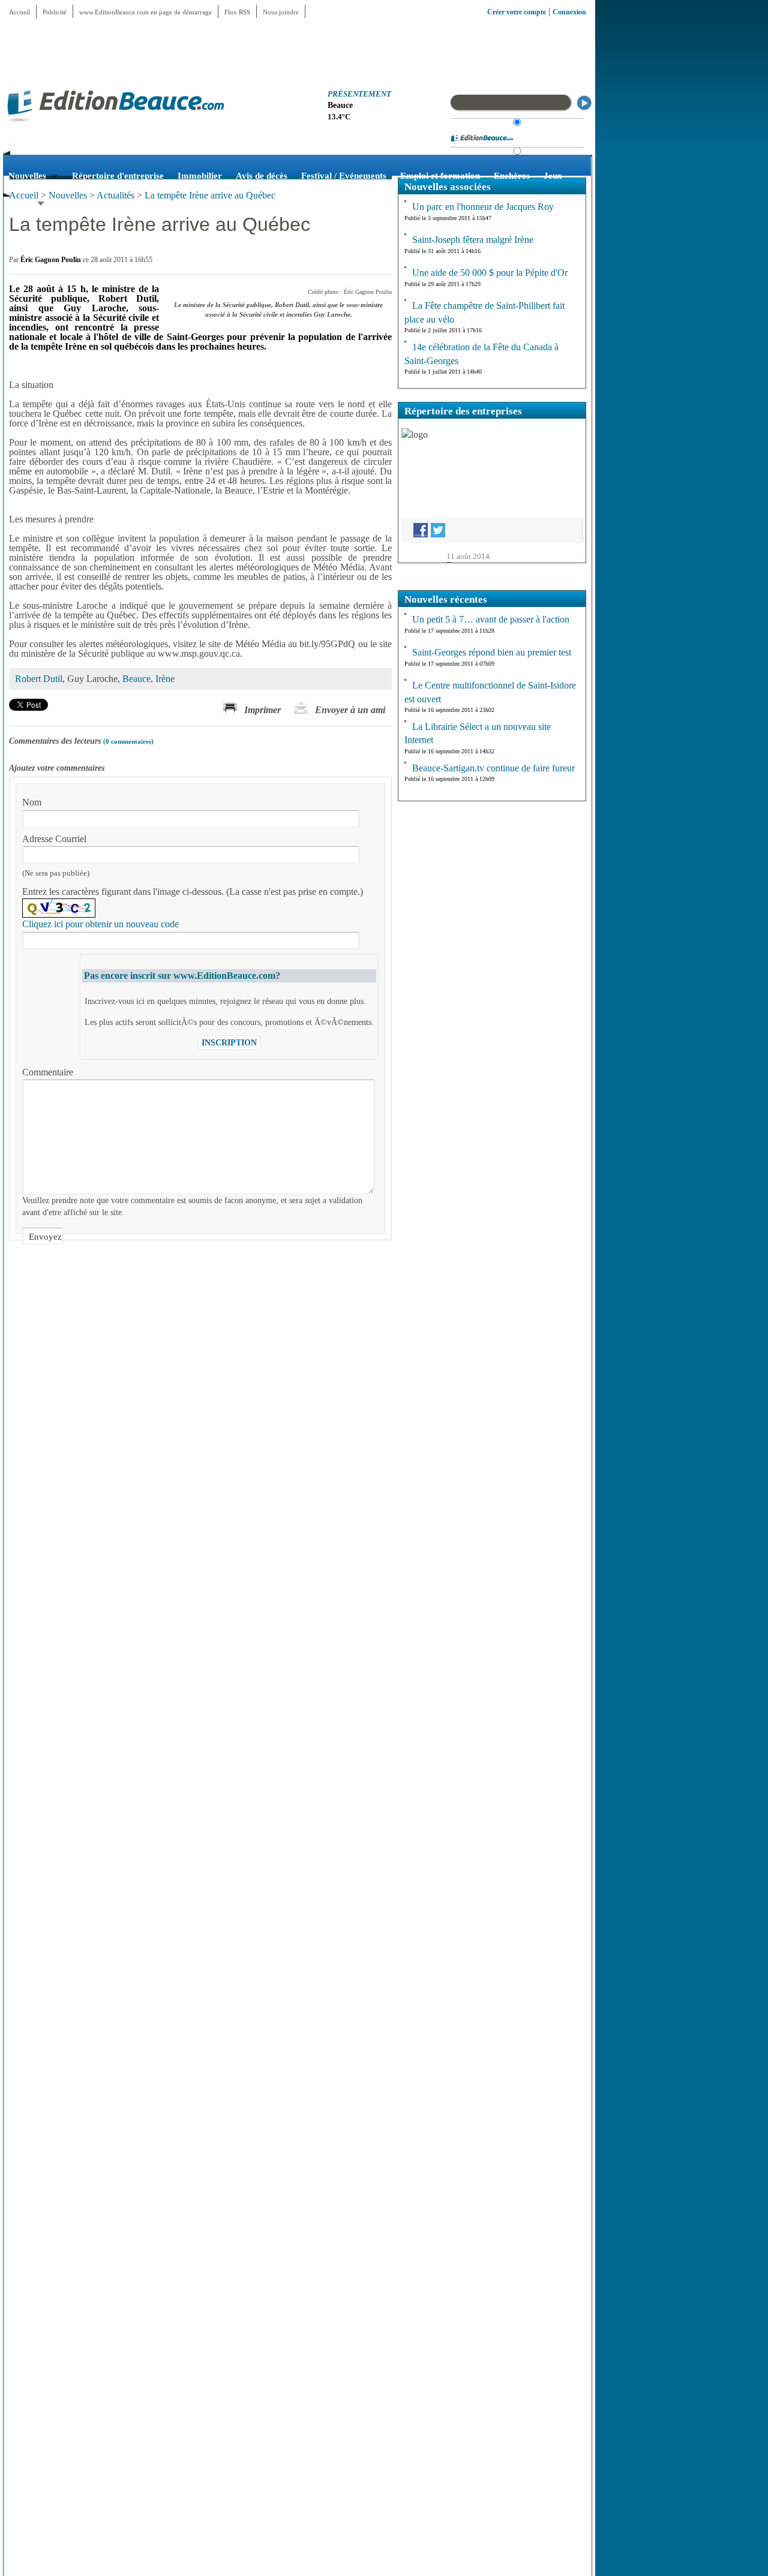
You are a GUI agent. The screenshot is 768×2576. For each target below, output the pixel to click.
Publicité (55, 12)
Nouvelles (68, 195)
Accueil (19, 12)
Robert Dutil (39, 679)
